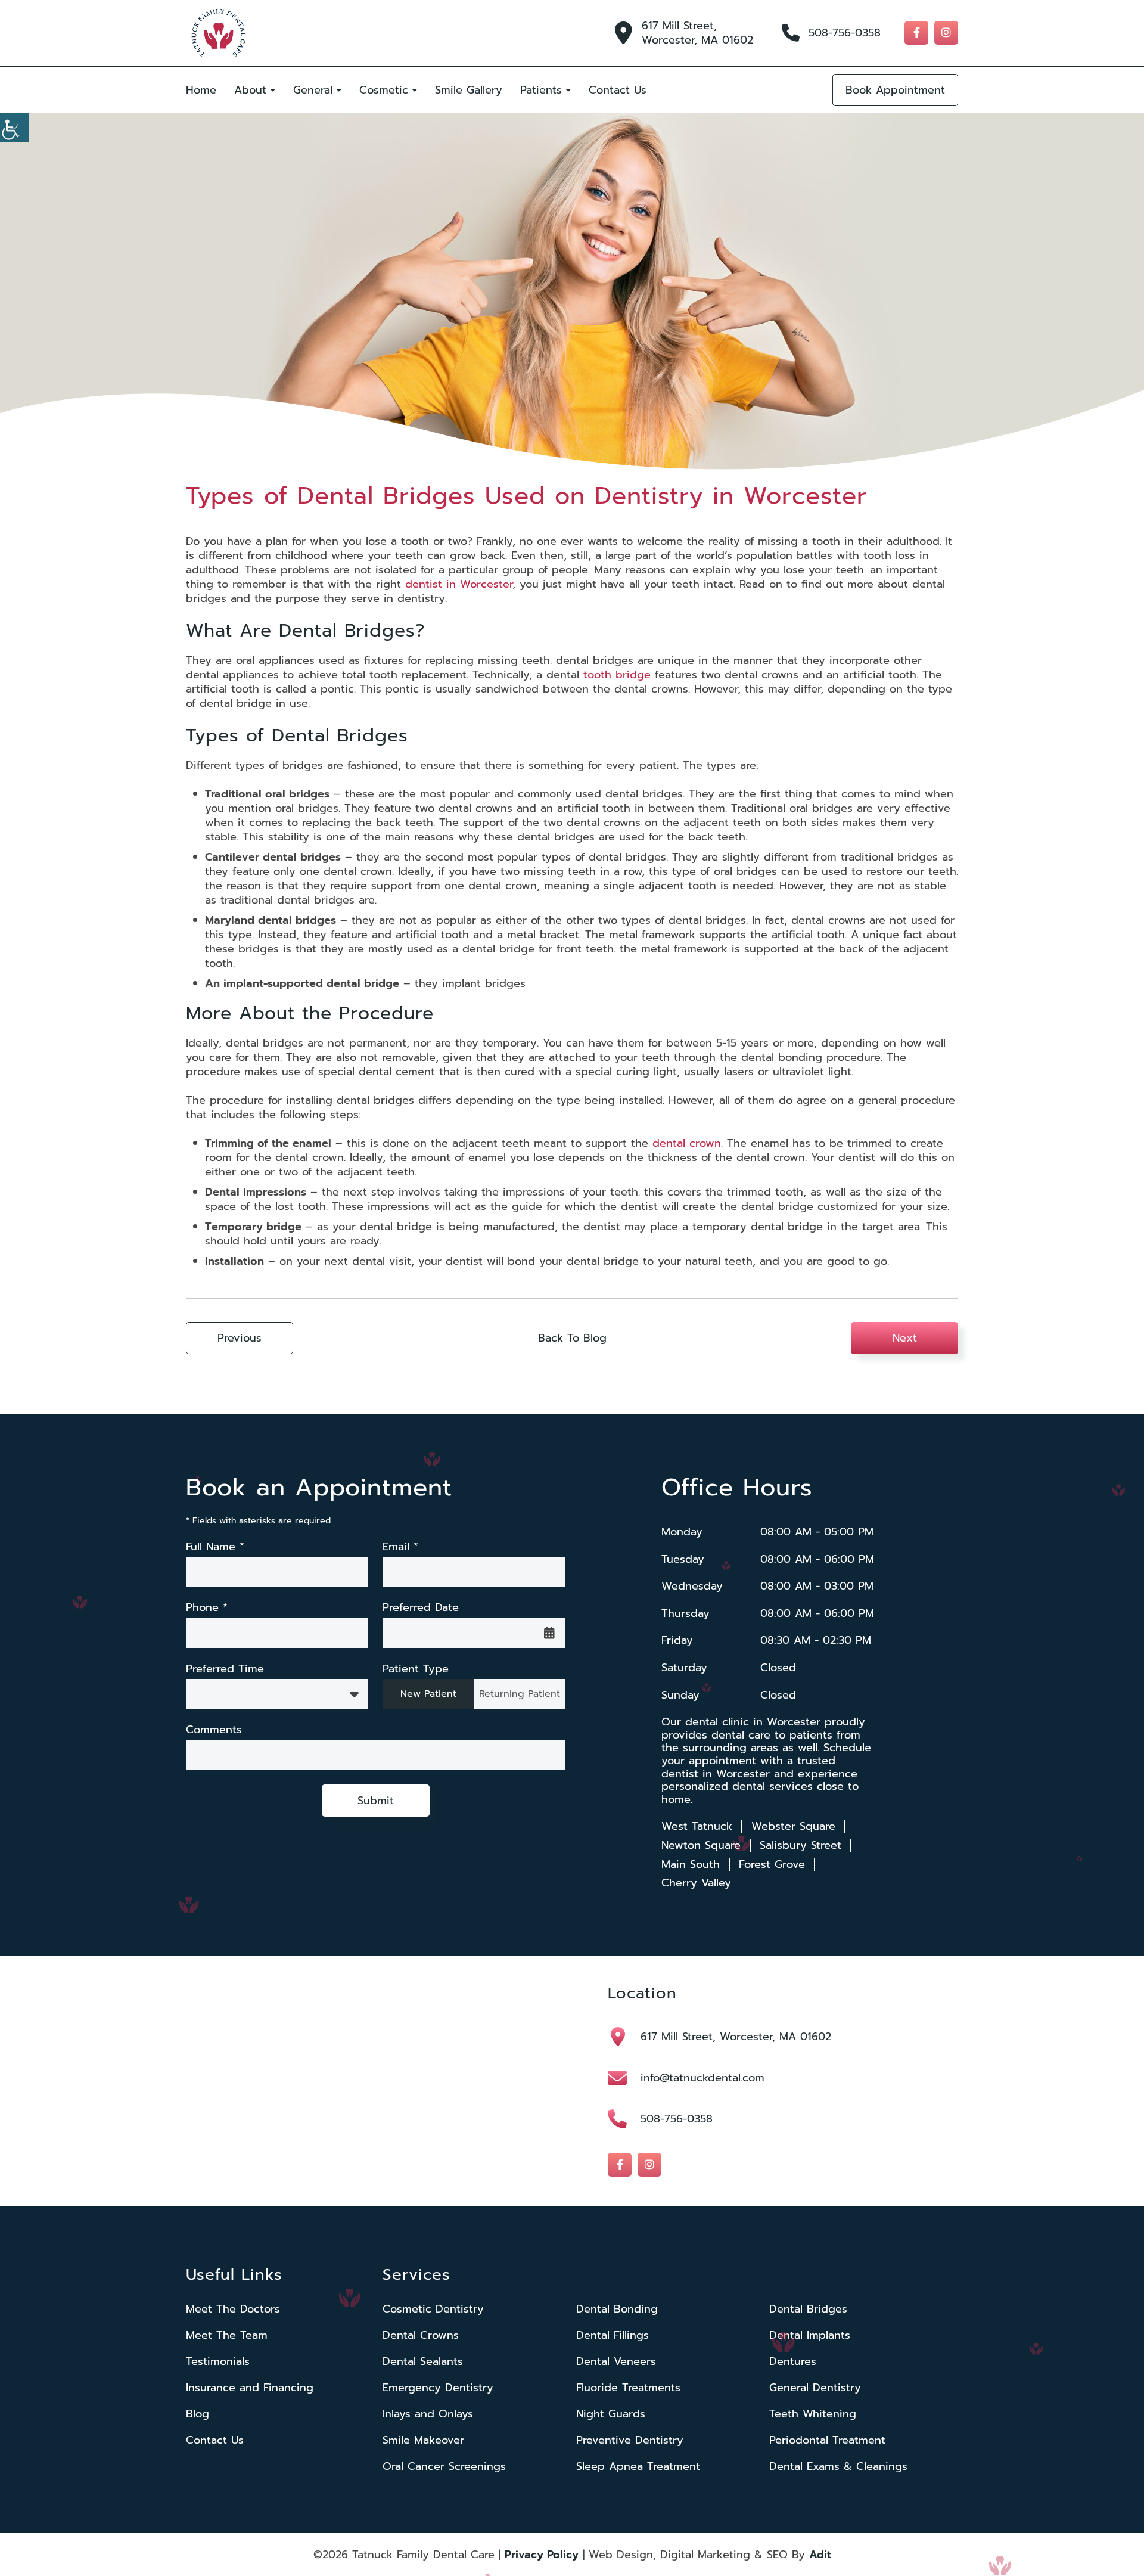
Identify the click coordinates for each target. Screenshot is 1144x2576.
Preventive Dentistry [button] (630, 2440)
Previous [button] (240, 1338)
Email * (400, 1547)
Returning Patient (520, 1694)
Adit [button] (820, 2555)
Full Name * (215, 1547)
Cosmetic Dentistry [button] (433, 2309)
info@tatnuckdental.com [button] (702, 2078)
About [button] (250, 90)
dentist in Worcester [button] (459, 584)
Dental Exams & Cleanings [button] (838, 2466)
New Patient (428, 1694)
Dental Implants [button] (810, 2335)
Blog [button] (198, 2414)
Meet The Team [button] (227, 2335)
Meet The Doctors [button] (233, 2309)
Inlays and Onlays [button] (428, 2414)
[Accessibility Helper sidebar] (14, 128)
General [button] (313, 90)
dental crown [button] (687, 1143)
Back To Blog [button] (572, 1338)
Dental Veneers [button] (616, 2361)
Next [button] (905, 1338)
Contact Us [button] (618, 90)
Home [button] (201, 90)
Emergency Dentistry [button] (438, 2388)
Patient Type (416, 1669)
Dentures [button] (793, 2361)
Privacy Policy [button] (542, 2555)
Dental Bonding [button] (617, 2309)
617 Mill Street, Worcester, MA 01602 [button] (697, 33)
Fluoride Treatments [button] (628, 2388)
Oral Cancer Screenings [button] (444, 2466)
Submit (376, 1801)
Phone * (207, 1608)
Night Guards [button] (611, 2414)
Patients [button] (541, 90)
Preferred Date (421, 1608)
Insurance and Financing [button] (250, 2388)
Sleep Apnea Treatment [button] (638, 2466)
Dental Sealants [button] (423, 2361)
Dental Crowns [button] (421, 2335)
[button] (219, 33)
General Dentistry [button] (815, 2388)
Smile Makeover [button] (423, 2440)
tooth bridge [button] (617, 675)
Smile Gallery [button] (469, 90)
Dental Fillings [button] (613, 2335)
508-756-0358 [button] (845, 33)
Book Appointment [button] (895, 90)
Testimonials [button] (218, 2361)
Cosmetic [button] (384, 90)
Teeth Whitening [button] (813, 2414)
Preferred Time (225, 1669)
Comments (214, 1730)
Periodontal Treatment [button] (827, 2440)
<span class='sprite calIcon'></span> (549, 1633)
